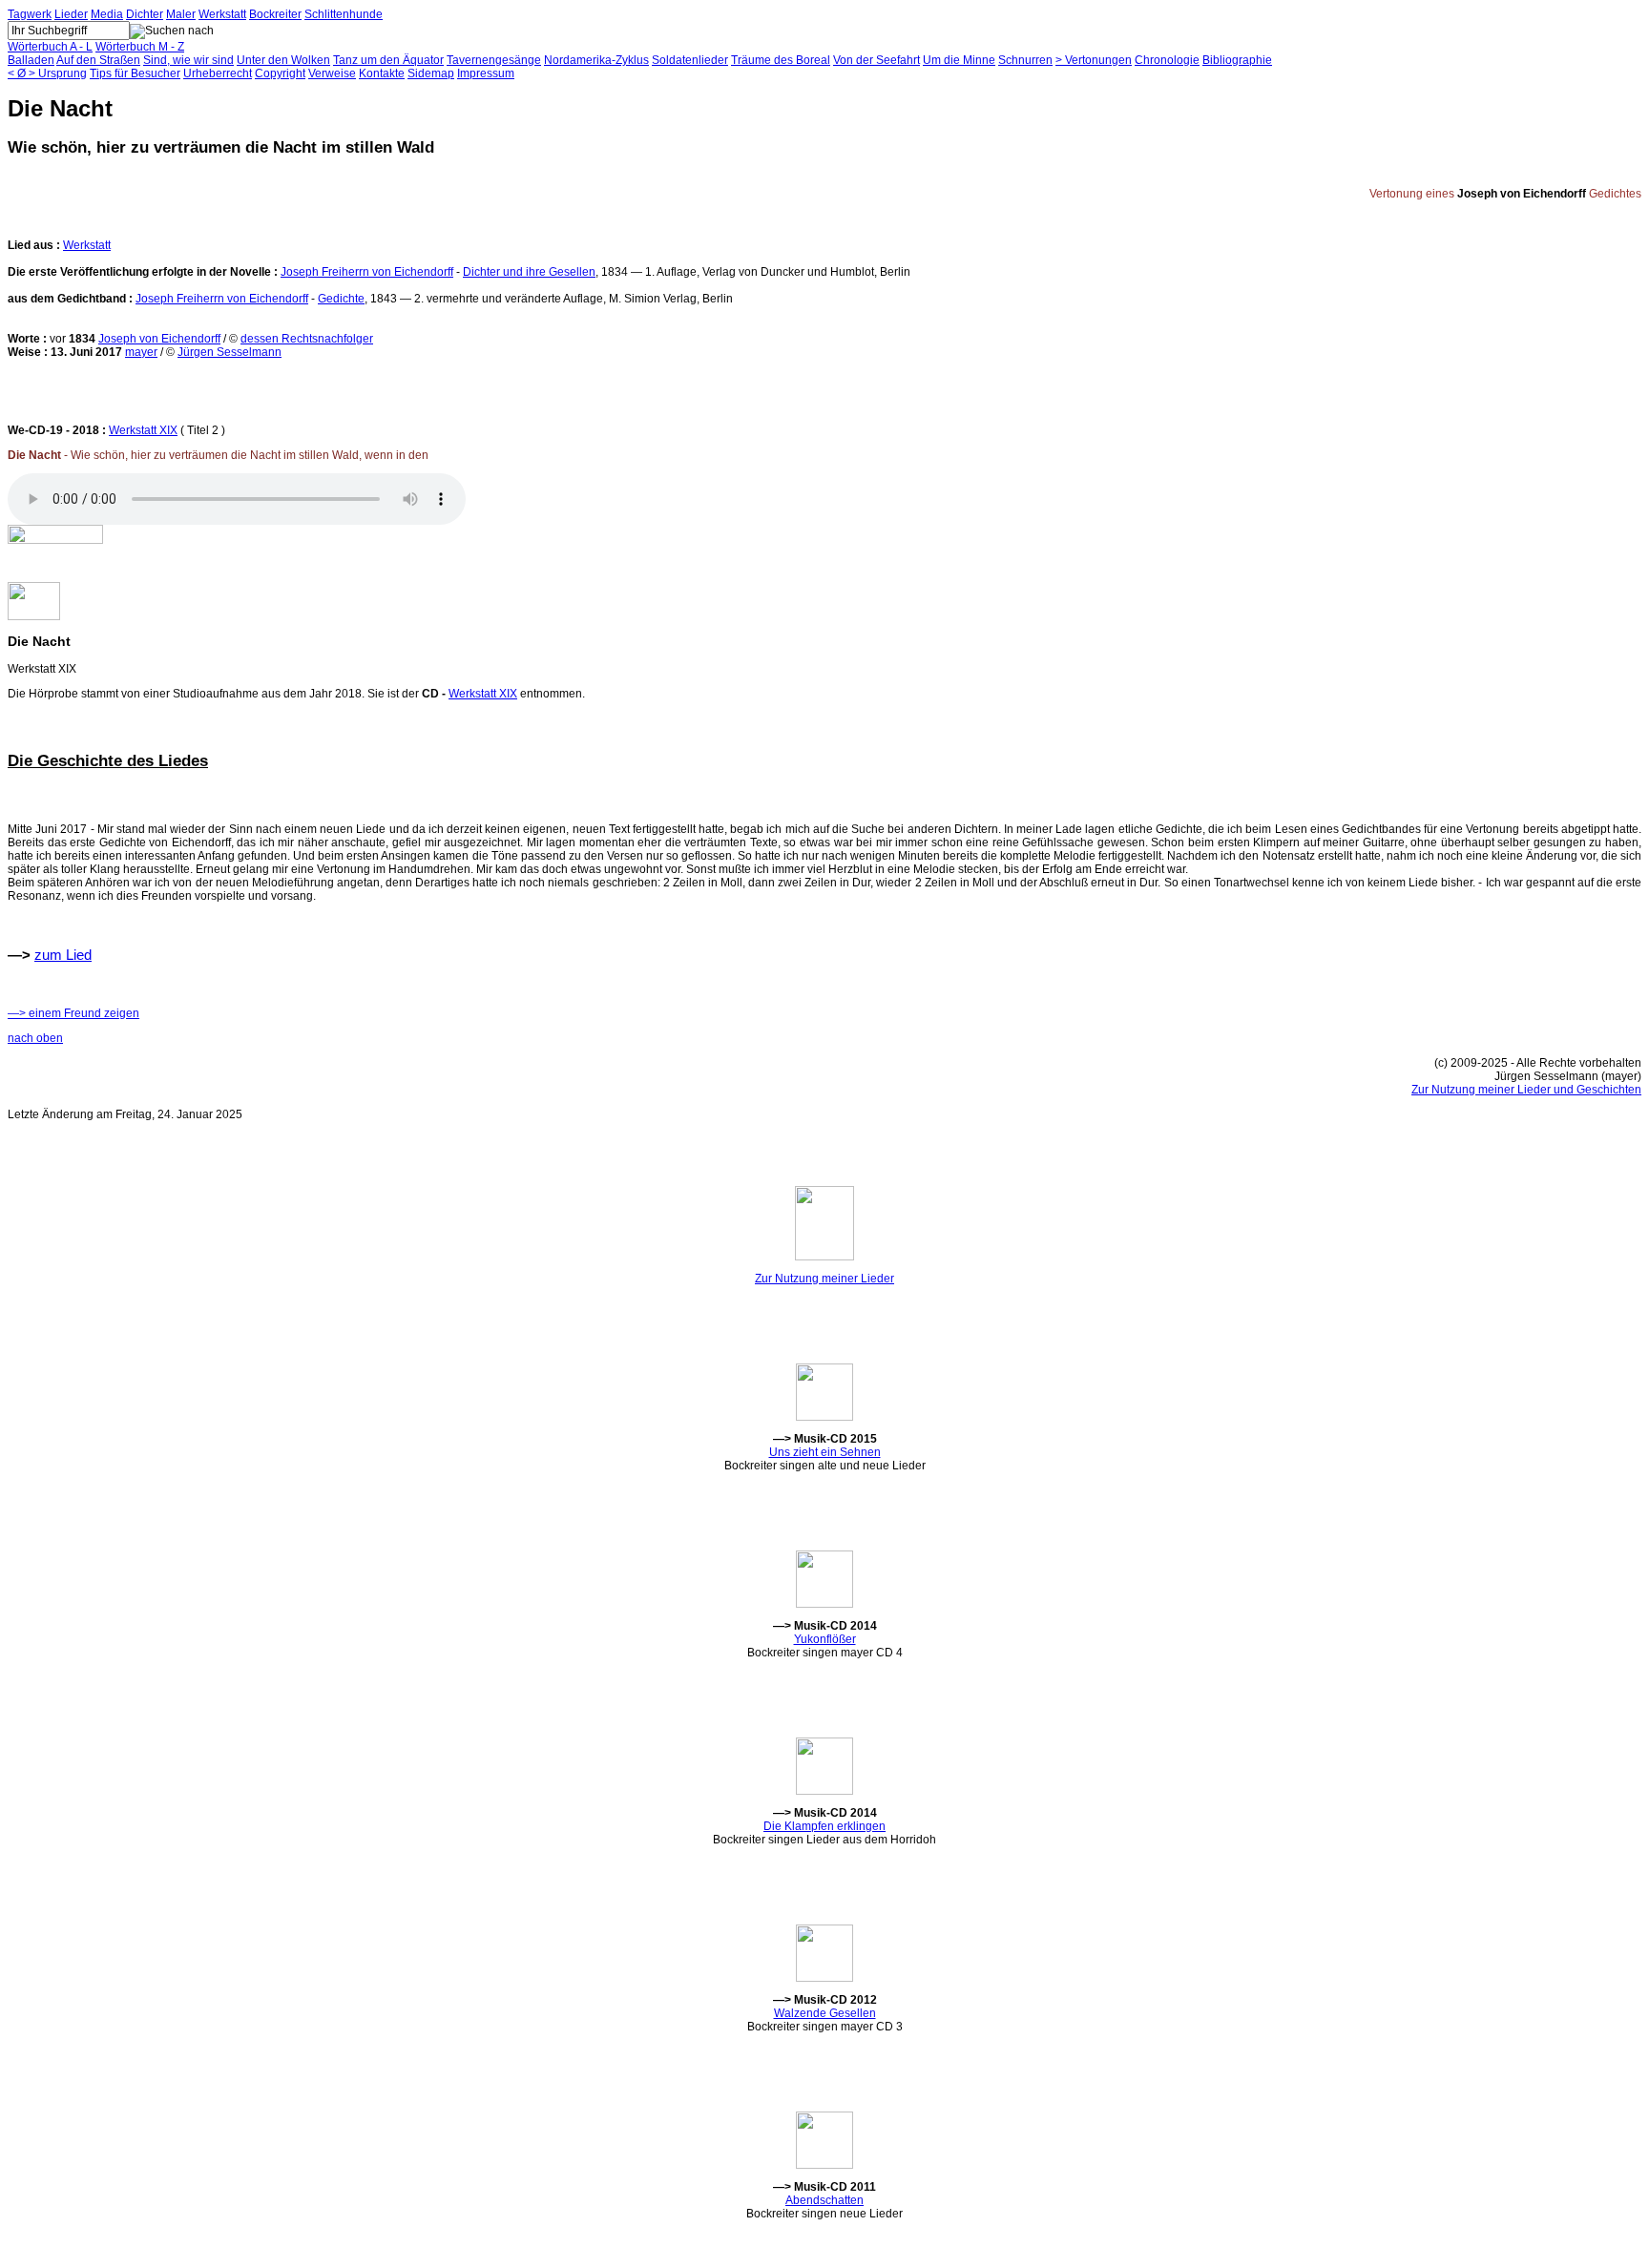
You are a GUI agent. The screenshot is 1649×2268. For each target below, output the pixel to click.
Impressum (486, 73)
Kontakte (382, 73)
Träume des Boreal (781, 60)
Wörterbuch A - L (50, 47)
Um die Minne (959, 60)
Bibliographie (1237, 60)
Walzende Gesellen (825, 2013)
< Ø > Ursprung (47, 73)
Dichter (145, 14)
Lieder (71, 14)
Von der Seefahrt (877, 60)
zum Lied (63, 955)
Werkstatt (222, 14)
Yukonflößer (825, 1639)
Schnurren (1025, 60)
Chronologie (1167, 60)
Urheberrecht (218, 73)
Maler (181, 14)
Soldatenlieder (690, 60)
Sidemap (431, 73)
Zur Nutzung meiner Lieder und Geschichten (1526, 1090)
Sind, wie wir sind (188, 60)
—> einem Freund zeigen (73, 1013)
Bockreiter (275, 14)
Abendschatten (824, 2200)
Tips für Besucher (135, 73)
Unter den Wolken (283, 60)
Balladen (31, 60)
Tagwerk (30, 14)
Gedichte (341, 299)
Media (107, 14)
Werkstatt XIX (143, 430)
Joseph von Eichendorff (159, 339)
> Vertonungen (1094, 60)
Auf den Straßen (98, 60)
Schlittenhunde (344, 14)
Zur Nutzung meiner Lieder (824, 1279)
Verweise (332, 73)
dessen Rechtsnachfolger (307, 339)
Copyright (280, 73)
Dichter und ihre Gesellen (529, 272)
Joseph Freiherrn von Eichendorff (367, 272)
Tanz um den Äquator (388, 60)
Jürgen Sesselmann (230, 352)
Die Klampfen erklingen (824, 1826)
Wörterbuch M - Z (140, 47)
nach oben (35, 1038)
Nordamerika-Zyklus (596, 60)
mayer (141, 352)
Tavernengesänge (494, 60)
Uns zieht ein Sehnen (825, 1452)
